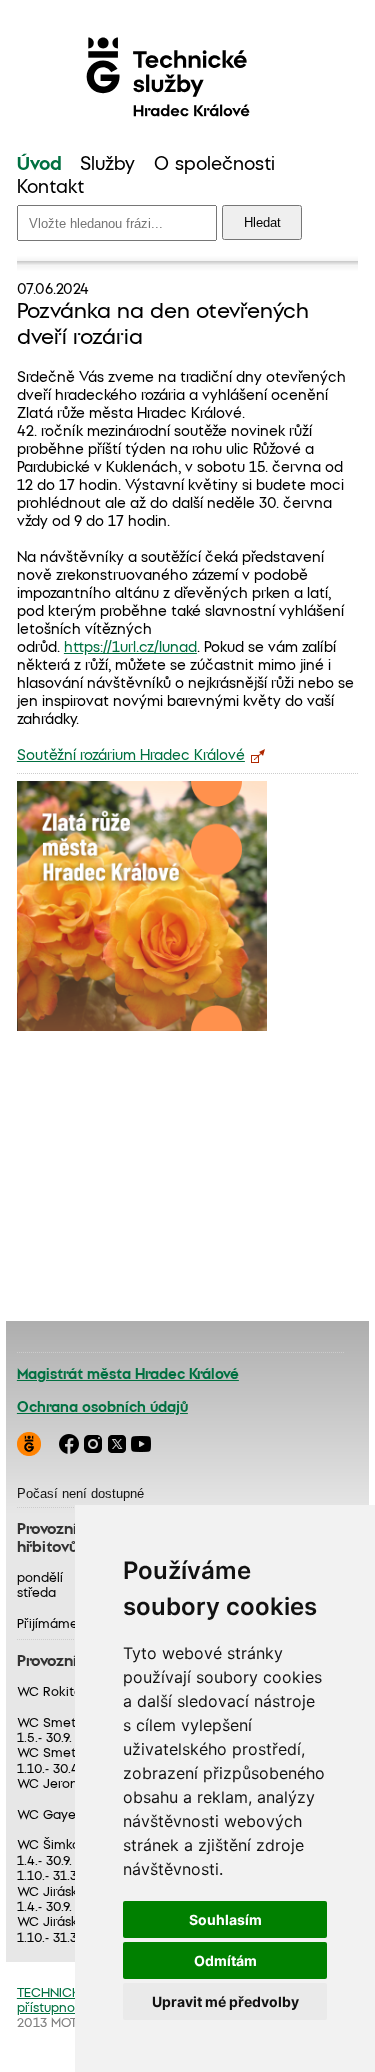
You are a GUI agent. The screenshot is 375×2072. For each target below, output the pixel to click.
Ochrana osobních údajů (102, 1408)
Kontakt (50, 188)
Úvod (39, 165)
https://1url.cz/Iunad (130, 648)
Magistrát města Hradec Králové (128, 1375)
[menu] (187, 177)
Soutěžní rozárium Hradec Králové (131, 756)
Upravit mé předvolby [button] (225, 2001)
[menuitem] (39, 165)
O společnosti (214, 165)
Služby (107, 165)
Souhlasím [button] (225, 1919)
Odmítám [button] (225, 1960)
